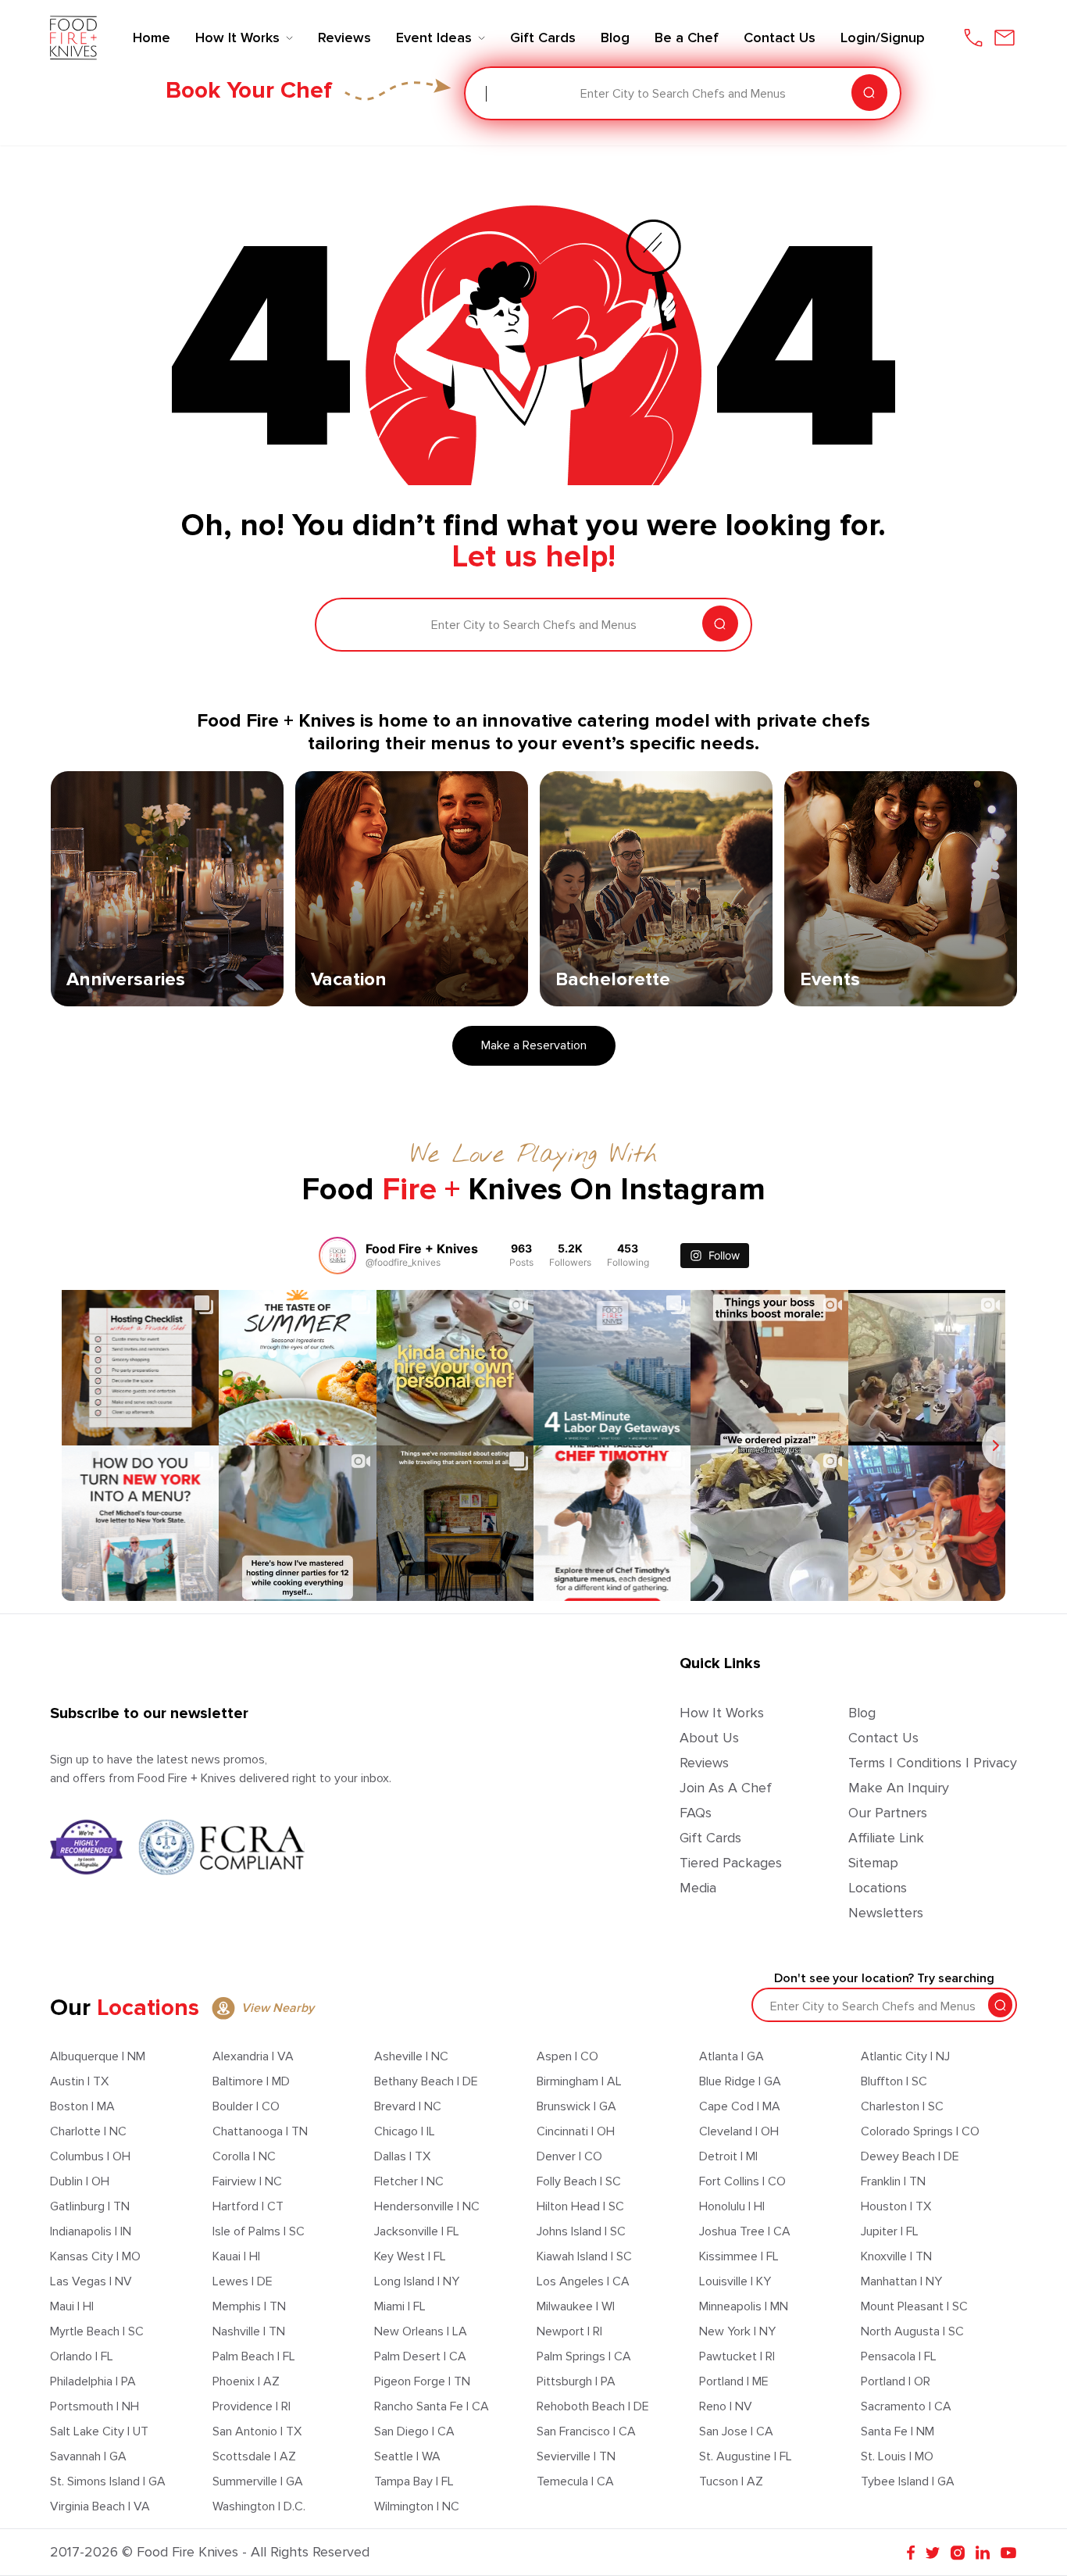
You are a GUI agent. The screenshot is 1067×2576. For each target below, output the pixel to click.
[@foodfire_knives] (337, 1256)
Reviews (704, 1763)
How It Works (722, 1713)
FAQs (696, 1813)
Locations (878, 1888)
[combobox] (487, 94)
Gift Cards (710, 1838)
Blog (862, 1713)
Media (698, 1888)
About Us (709, 1738)
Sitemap (873, 1863)
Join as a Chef (726, 1788)
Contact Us (883, 1738)
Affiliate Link (886, 1838)
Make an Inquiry (899, 1788)
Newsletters (886, 1913)
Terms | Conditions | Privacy (933, 1763)
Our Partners (888, 1813)
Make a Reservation (534, 1045)
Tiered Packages (731, 1863)
